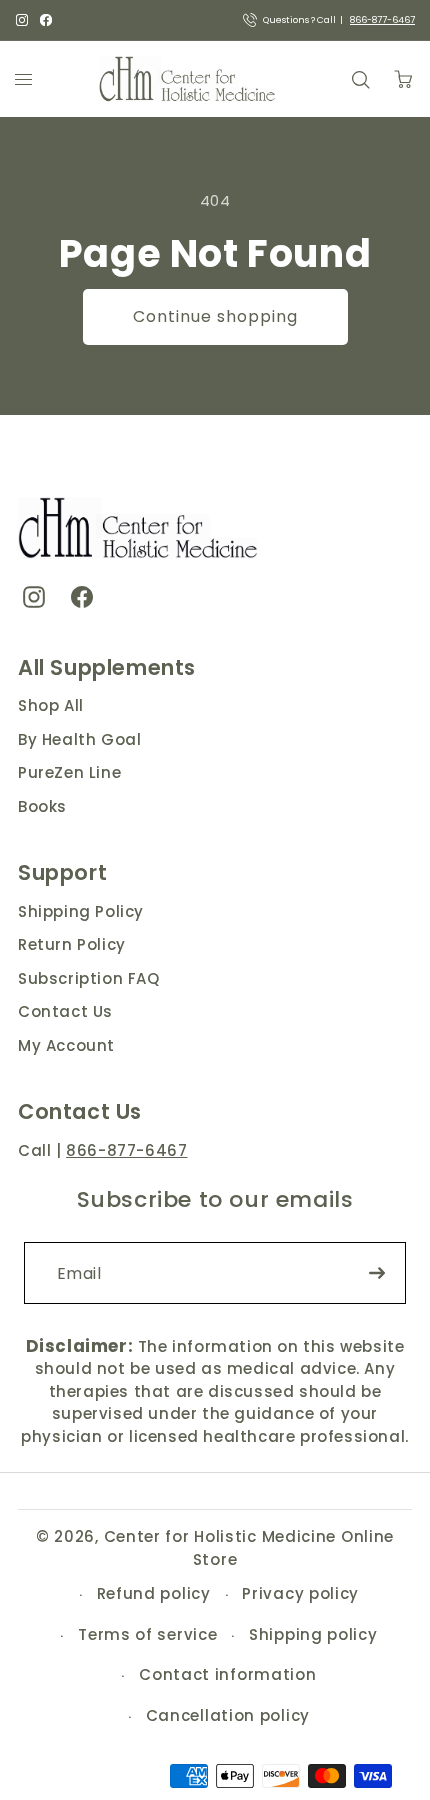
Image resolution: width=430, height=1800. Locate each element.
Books (42, 806)
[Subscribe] (377, 1273)
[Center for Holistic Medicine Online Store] (189, 79)
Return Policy (72, 944)
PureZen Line (69, 772)
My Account (66, 1045)
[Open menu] (23, 79)
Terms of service (147, 1634)
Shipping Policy (81, 911)
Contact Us (65, 1011)
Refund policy (154, 1593)
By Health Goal (79, 739)
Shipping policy (313, 1634)
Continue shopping (215, 316)
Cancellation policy (228, 1715)
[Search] (360, 79)
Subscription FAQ (89, 978)
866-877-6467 (382, 20)
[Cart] (403, 79)
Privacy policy (300, 1593)
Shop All (51, 705)
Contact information (227, 1674)
